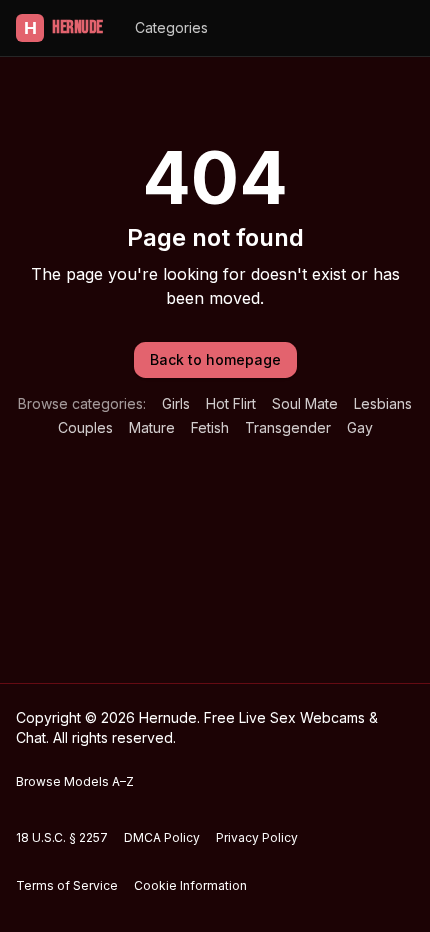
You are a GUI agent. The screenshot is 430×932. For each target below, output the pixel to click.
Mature (152, 427)
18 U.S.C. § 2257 (62, 837)
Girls (176, 403)
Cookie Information (190, 885)
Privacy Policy (257, 837)
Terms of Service (67, 885)
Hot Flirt (231, 403)
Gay (360, 427)
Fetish (210, 427)
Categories (171, 27)
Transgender (288, 427)
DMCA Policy (162, 837)
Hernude (63, 27)
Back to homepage (215, 359)
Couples (85, 427)
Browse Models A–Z (75, 781)
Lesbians (383, 403)
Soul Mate (305, 403)
